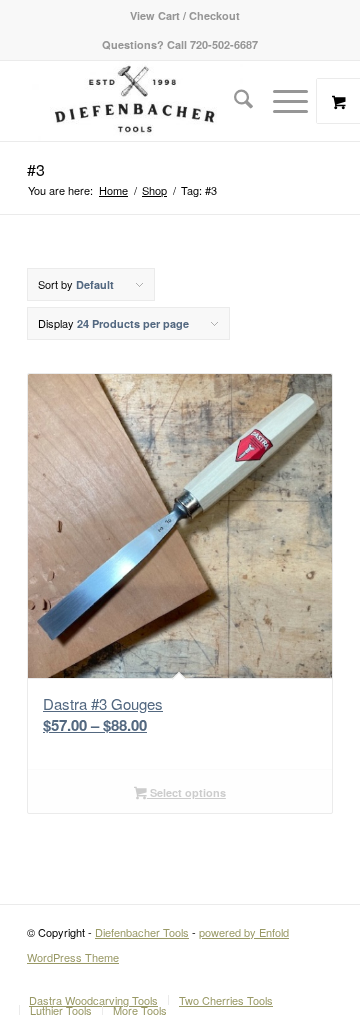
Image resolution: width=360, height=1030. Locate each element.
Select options (186, 792)
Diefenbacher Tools (142, 932)
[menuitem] (185, 15)
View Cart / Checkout (185, 15)
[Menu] (280, 101)
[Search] (233, 101)
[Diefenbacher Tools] (149, 101)
